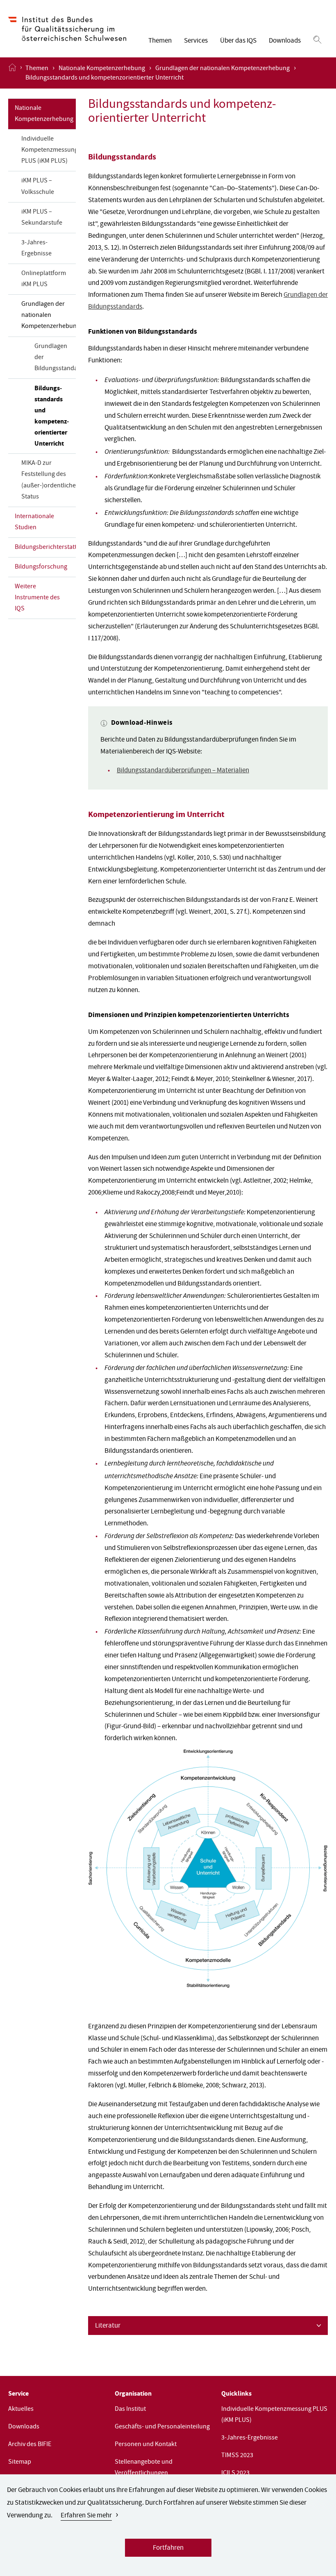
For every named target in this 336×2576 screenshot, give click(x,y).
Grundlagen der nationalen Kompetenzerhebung (222, 69)
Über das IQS (238, 41)
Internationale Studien (34, 522)
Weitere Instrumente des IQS (37, 598)
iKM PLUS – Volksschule (38, 187)
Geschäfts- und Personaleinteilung (162, 2427)
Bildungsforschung (41, 567)
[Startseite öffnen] (12, 73)
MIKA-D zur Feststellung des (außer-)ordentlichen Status (49, 480)
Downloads (285, 41)
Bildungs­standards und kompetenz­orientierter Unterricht (52, 416)
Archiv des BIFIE (30, 2445)
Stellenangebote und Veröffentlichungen (144, 2468)
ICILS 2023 (235, 2474)
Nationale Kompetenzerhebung (102, 69)
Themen (160, 41)
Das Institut (130, 2410)
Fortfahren (168, 2548)
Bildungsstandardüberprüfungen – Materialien (183, 771)
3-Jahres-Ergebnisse (36, 249)
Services (196, 41)
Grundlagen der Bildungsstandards (55, 358)
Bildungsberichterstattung (45, 548)
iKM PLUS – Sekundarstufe (42, 218)
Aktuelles (21, 2410)
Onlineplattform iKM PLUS (44, 279)
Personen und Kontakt (146, 2445)
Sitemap (20, 2462)
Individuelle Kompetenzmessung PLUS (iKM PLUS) (49, 150)
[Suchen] (317, 40)
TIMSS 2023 (237, 2456)
